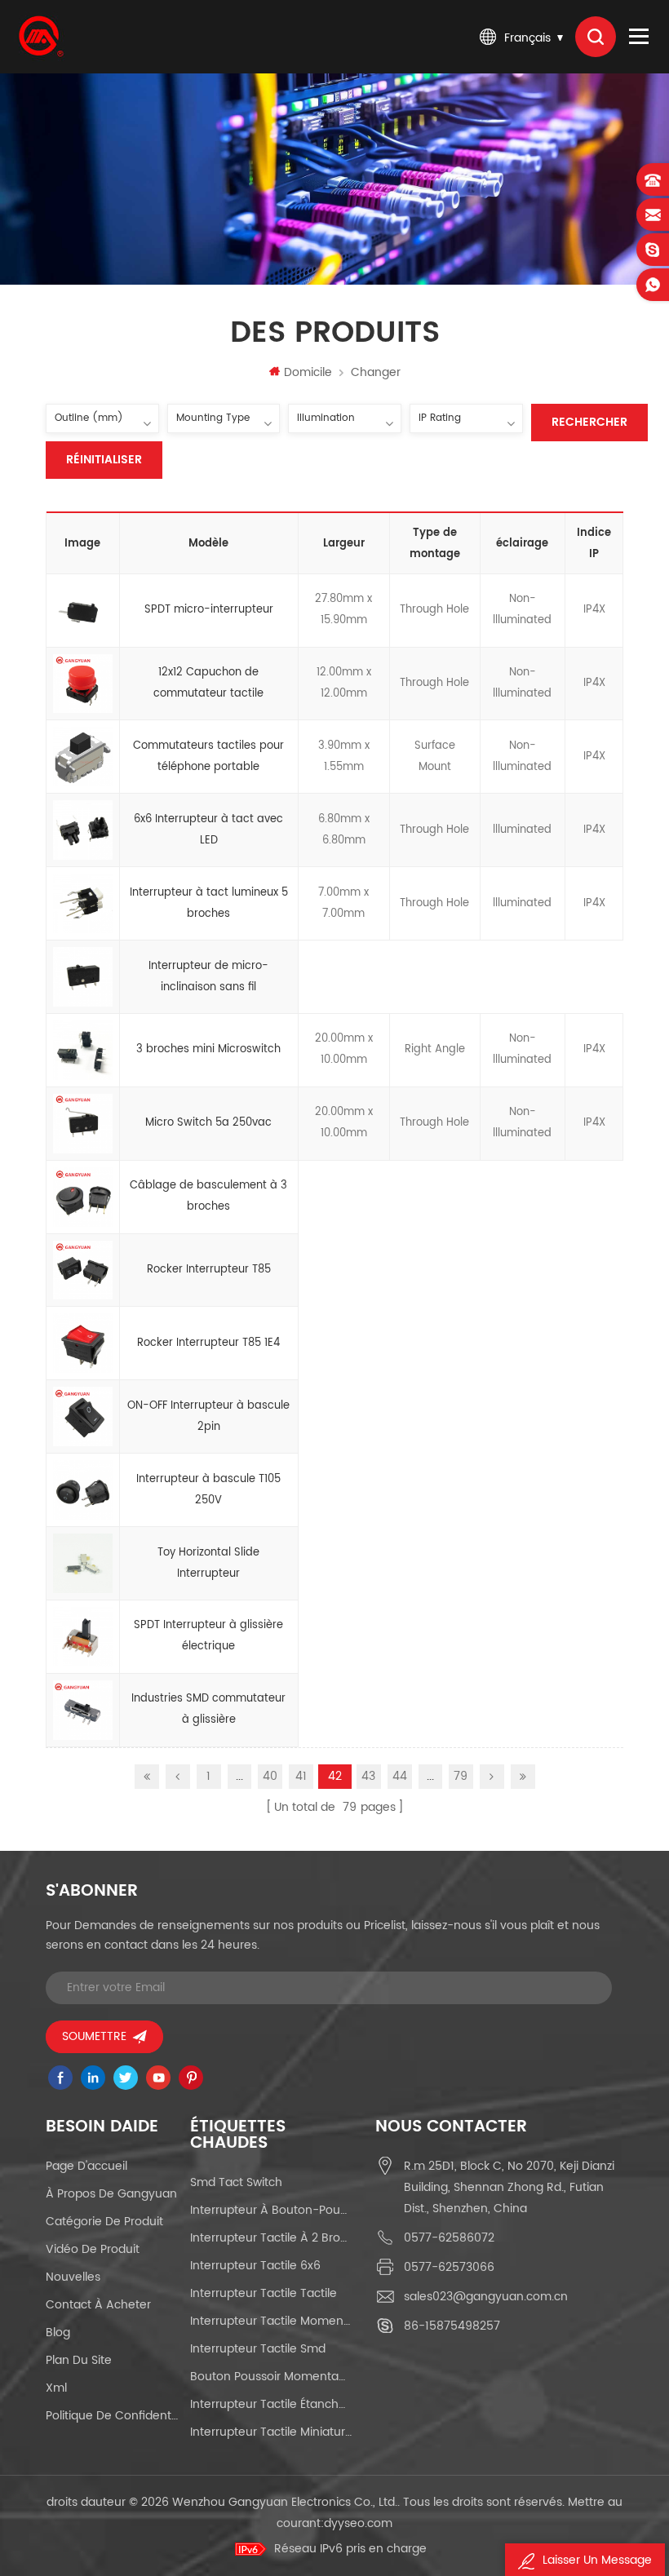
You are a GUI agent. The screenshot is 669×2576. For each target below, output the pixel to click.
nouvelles (73, 2277)
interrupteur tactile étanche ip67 (271, 2404)
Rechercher (589, 422)
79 (461, 1776)
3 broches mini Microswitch (208, 1049)
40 (270, 1776)
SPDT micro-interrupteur (209, 610)
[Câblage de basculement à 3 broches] (83, 1197)
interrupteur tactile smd (258, 2349)
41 (301, 1776)
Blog (58, 2333)
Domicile (308, 372)
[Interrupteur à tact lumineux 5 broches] (83, 904)
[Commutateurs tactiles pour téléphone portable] (83, 757)
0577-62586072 (449, 2238)
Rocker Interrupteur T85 (209, 1270)
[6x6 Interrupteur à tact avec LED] (83, 830)
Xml (56, 2388)
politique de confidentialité (112, 2416)
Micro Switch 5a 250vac (208, 1123)
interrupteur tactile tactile (264, 2293)
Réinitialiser (104, 460)
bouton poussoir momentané (271, 2377)
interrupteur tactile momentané (271, 2321)
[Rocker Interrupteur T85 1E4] (83, 1343)
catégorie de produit (104, 2222)
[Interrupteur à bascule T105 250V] (83, 1490)
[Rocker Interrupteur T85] (83, 1271)
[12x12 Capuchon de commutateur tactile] (83, 684)
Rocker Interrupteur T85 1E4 (208, 1343)
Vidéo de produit (93, 2249)
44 (400, 1776)
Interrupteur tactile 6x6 (255, 2266)
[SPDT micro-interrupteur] (83, 611)
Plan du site (79, 2360)
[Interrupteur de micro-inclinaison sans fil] (83, 977)
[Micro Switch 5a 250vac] (83, 1124)
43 (368, 1776)
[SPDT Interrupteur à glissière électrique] (83, 1637)
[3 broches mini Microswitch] (83, 1051)
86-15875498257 (452, 2326)
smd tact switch (236, 2182)
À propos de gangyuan (111, 2194)
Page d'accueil (86, 2166)
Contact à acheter (98, 2305)
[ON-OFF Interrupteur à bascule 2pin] (83, 1417)
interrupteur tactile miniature (271, 2432)
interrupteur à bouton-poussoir (271, 2210)
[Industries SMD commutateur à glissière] (83, 1711)
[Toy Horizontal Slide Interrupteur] (83, 1564)
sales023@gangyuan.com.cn (486, 2297)
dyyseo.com (358, 2523)
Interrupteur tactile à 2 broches (271, 2238)
